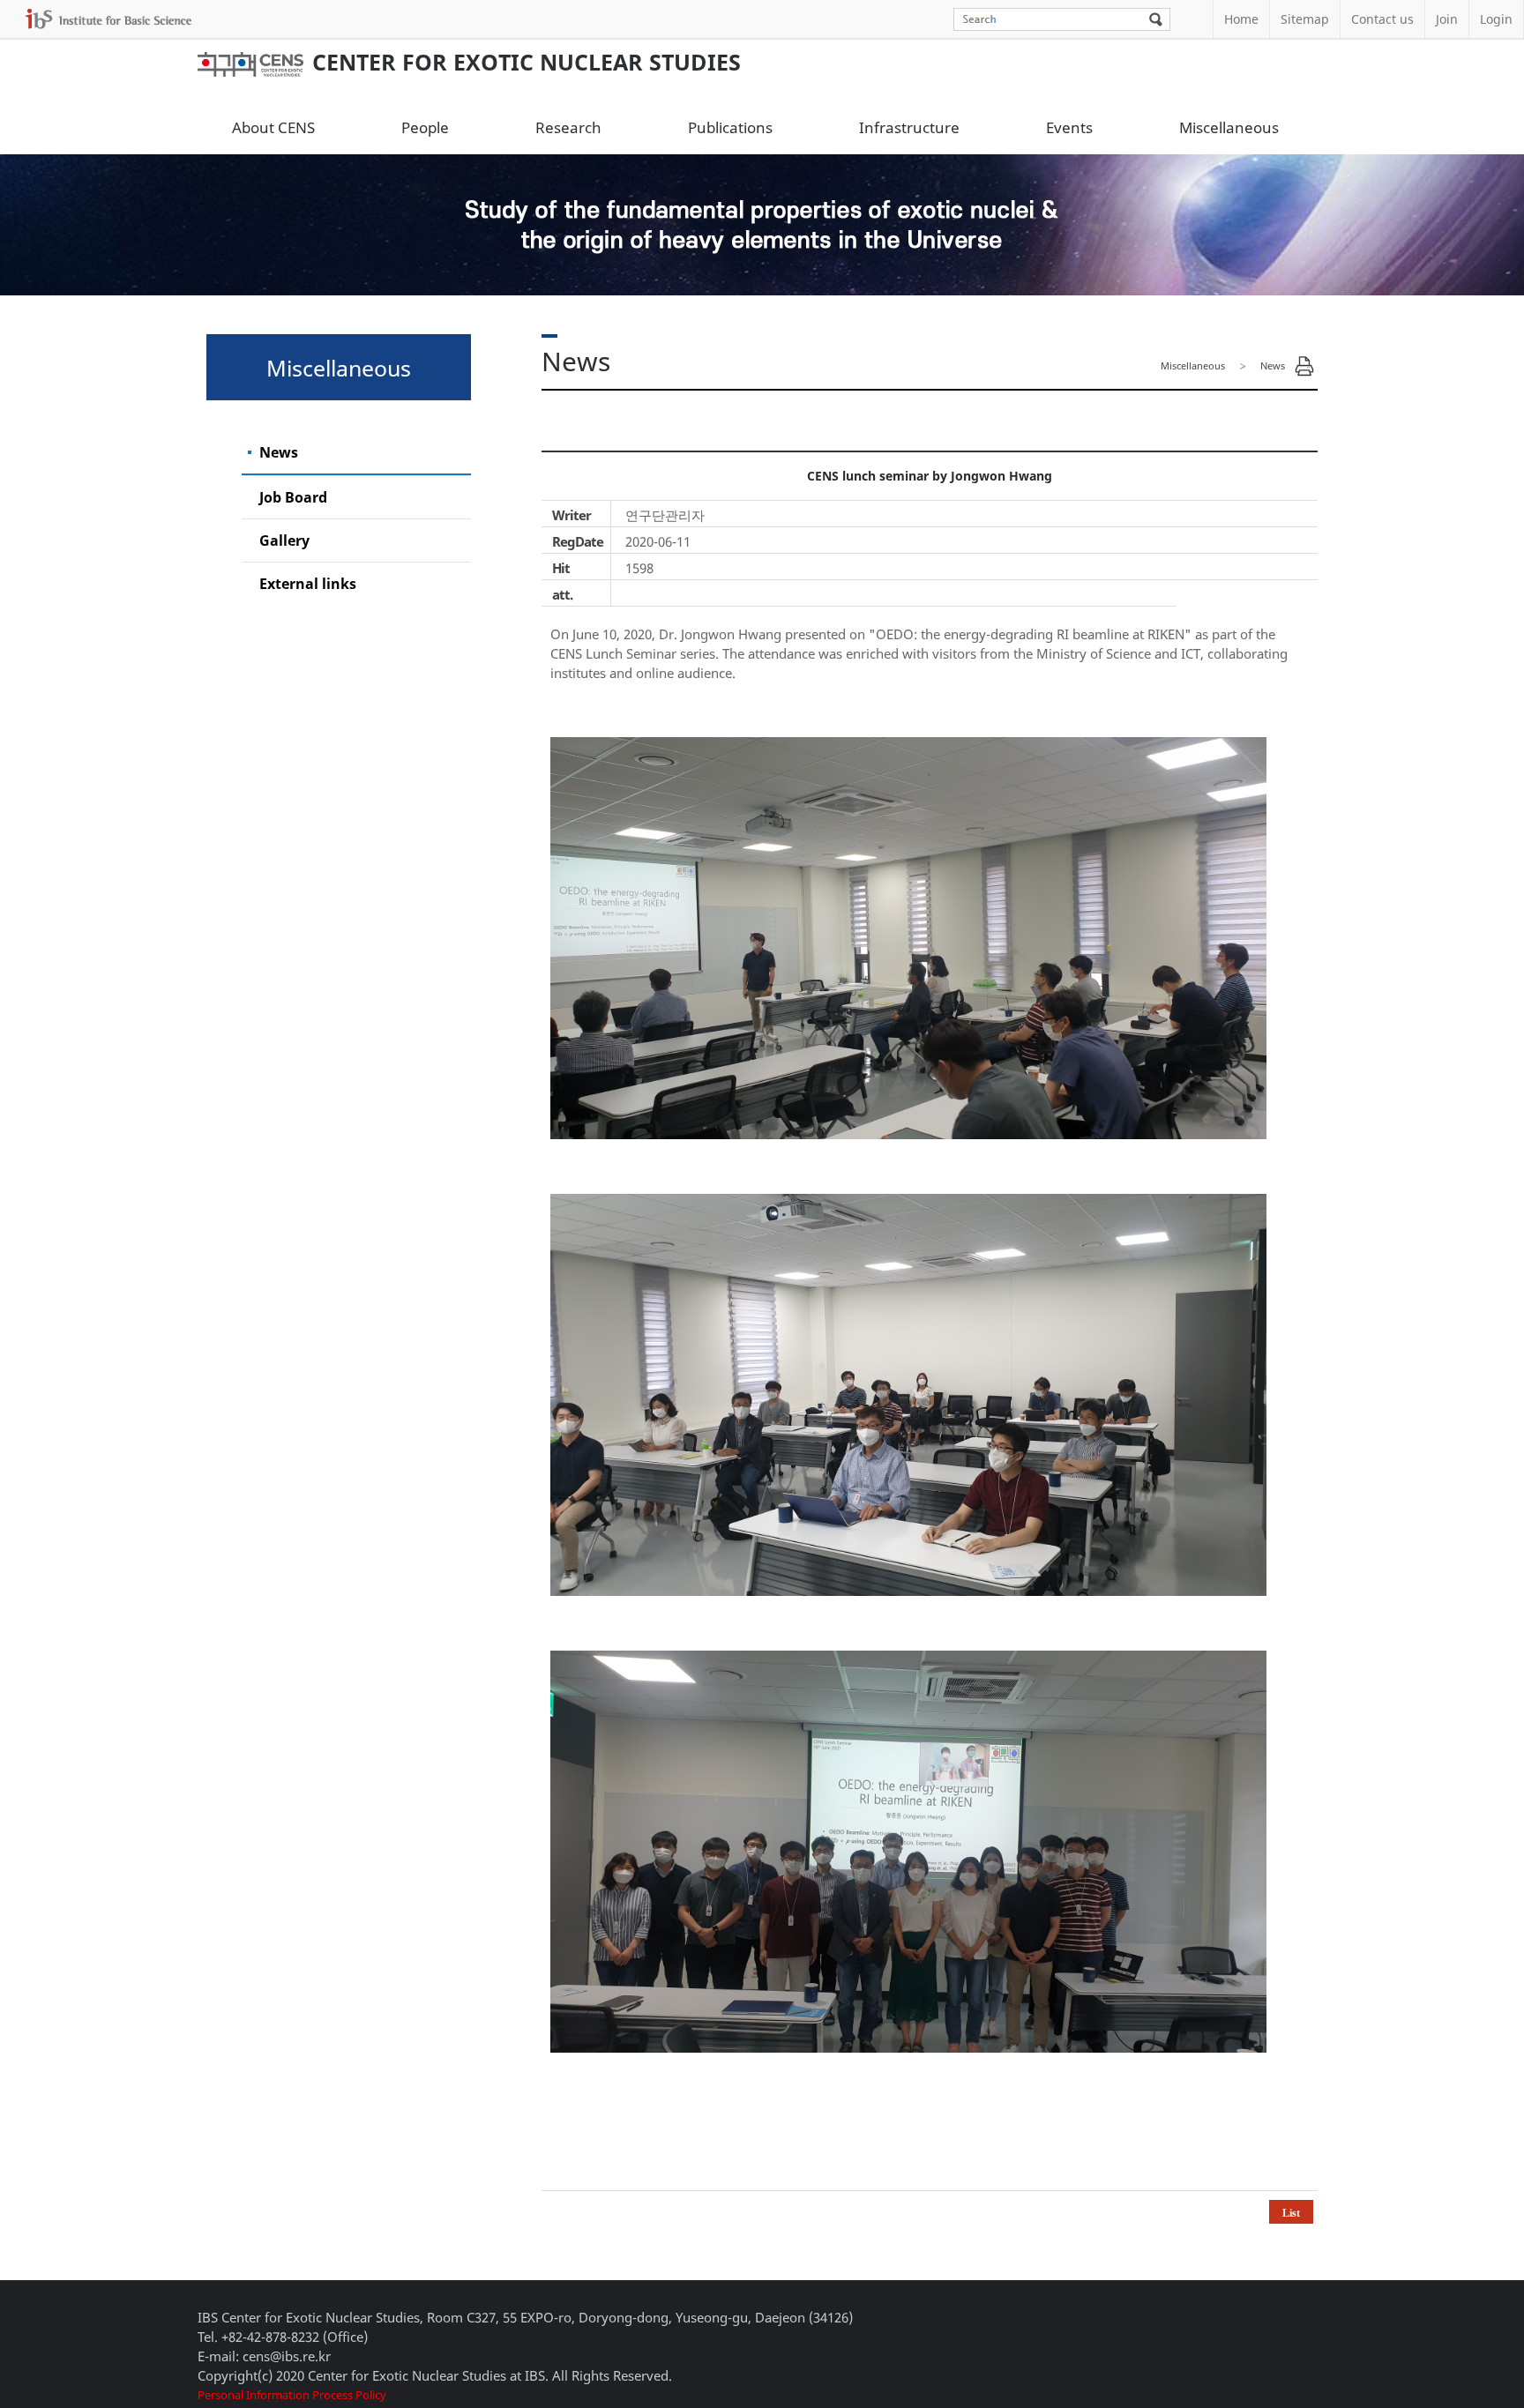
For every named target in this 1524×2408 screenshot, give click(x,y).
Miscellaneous (1229, 127)
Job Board (293, 497)
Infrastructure (909, 127)
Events (1069, 127)
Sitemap (1305, 19)
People (425, 127)
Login (1496, 19)
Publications (730, 127)
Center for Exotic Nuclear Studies (527, 62)
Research (568, 127)
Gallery (284, 540)
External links (308, 584)
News (279, 452)
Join (1447, 19)
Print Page (1304, 366)
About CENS (273, 127)
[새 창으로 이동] (108, 19)
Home (1241, 19)
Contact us (1382, 19)
